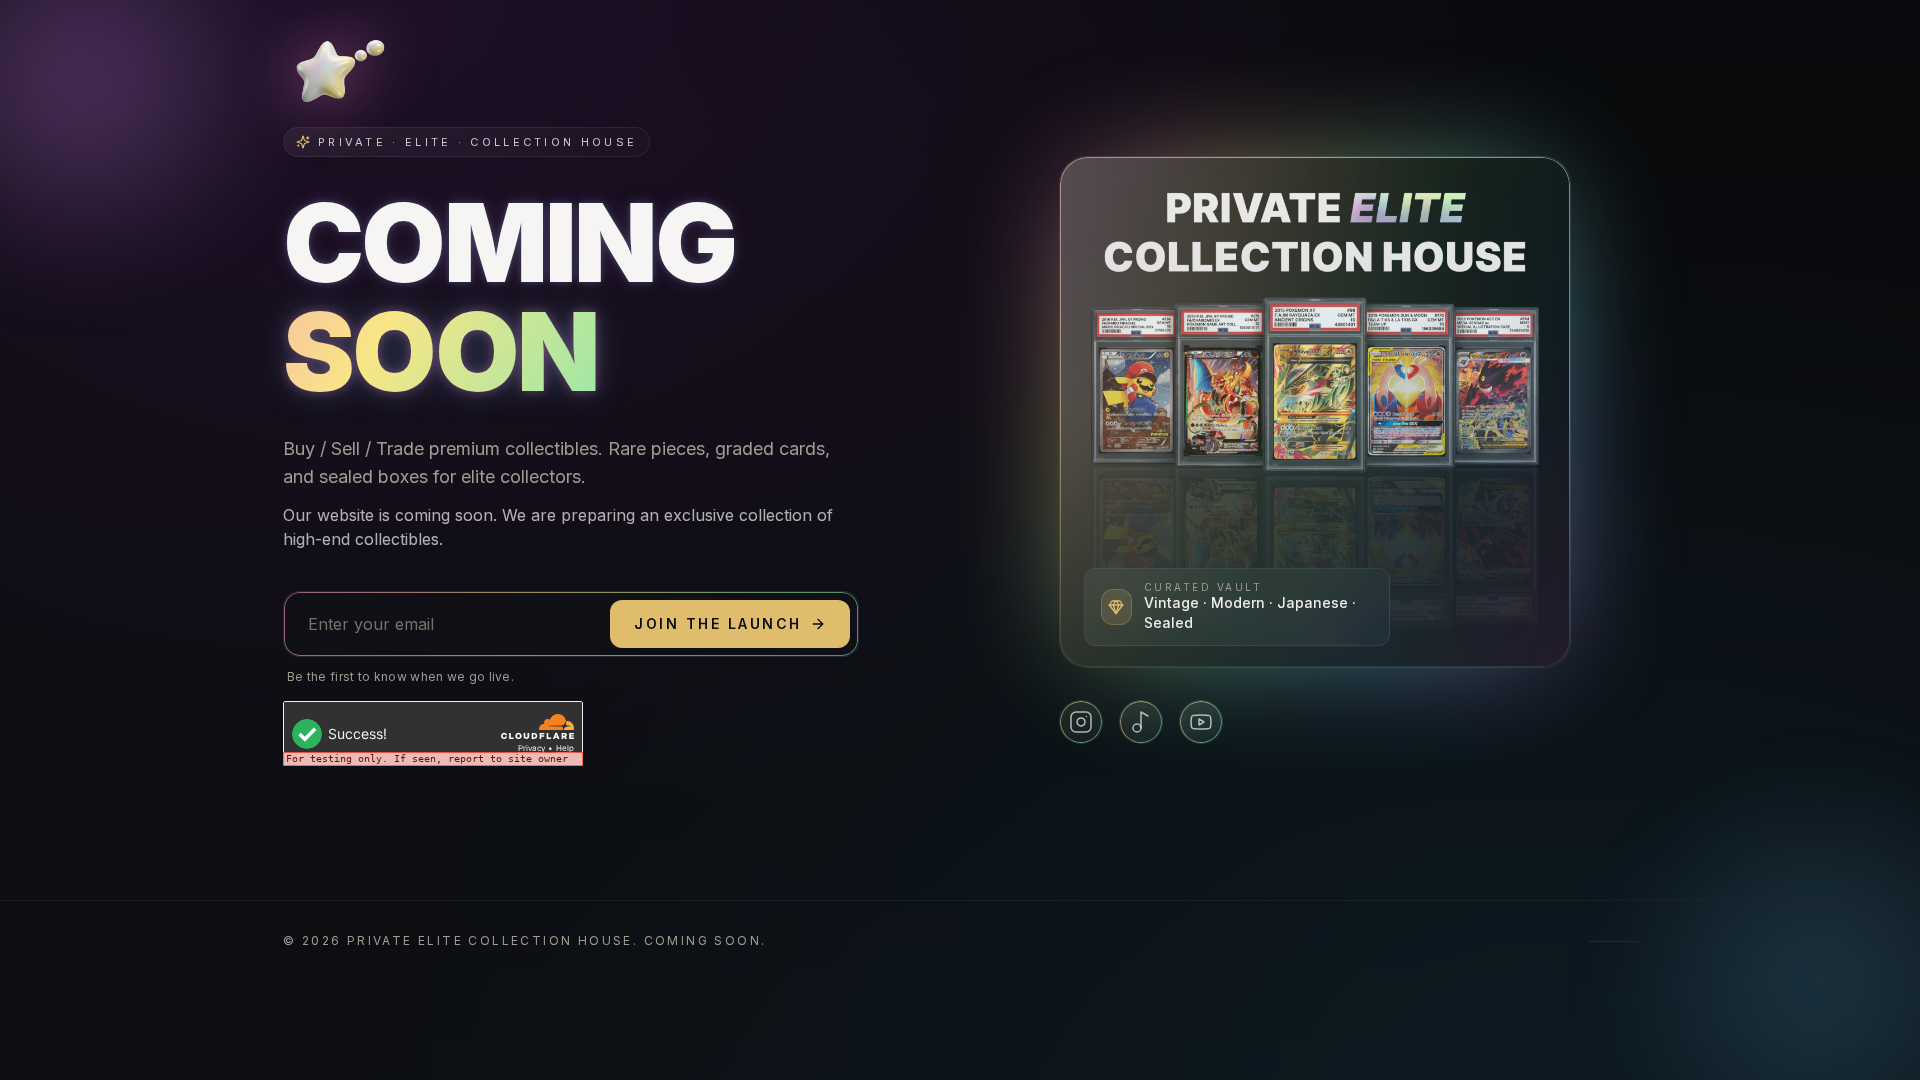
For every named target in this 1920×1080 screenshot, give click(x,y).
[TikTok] (1141, 722)
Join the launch (718, 623)
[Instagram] (1081, 722)
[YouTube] (1201, 722)
